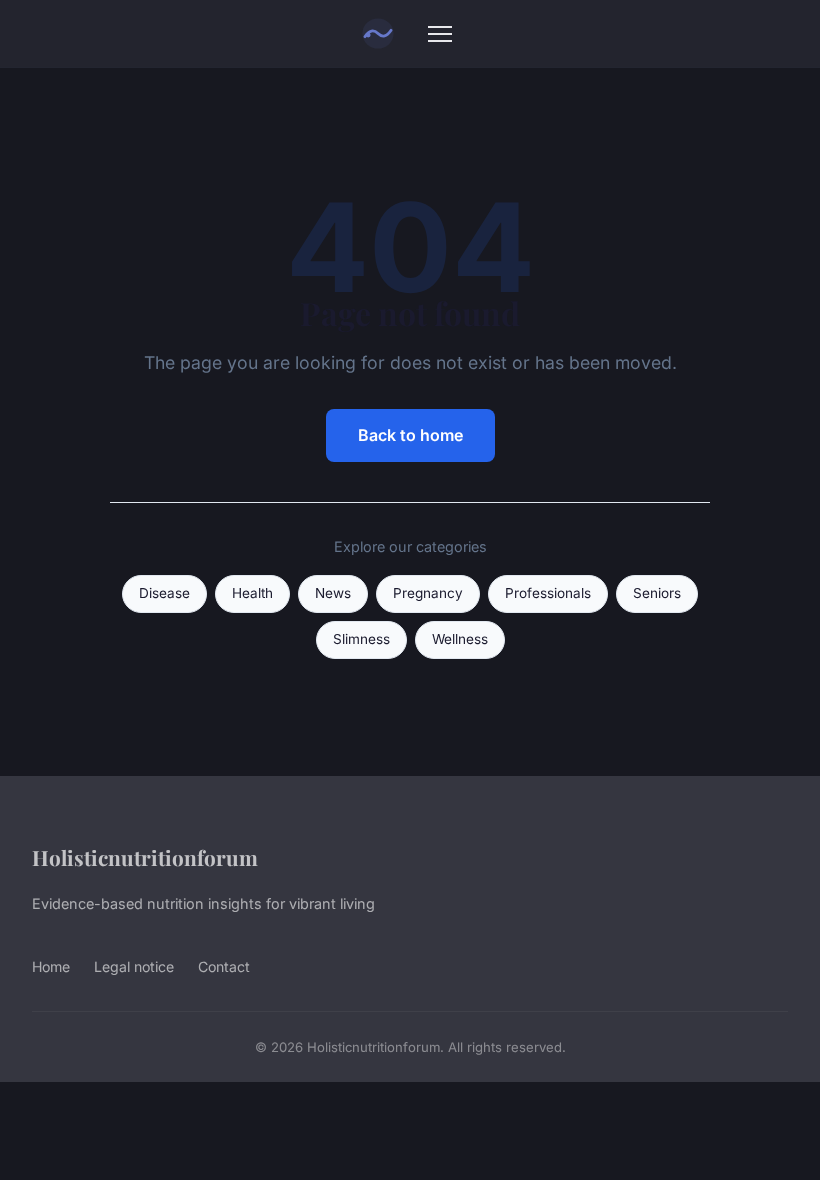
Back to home (410, 435)
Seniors (657, 593)
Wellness (460, 639)
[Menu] (440, 34)
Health (252, 593)
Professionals (548, 593)
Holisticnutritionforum (145, 857)
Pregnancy (428, 593)
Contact (224, 966)
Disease (164, 593)
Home (51, 966)
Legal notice (134, 966)
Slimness (361, 639)
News (333, 593)
